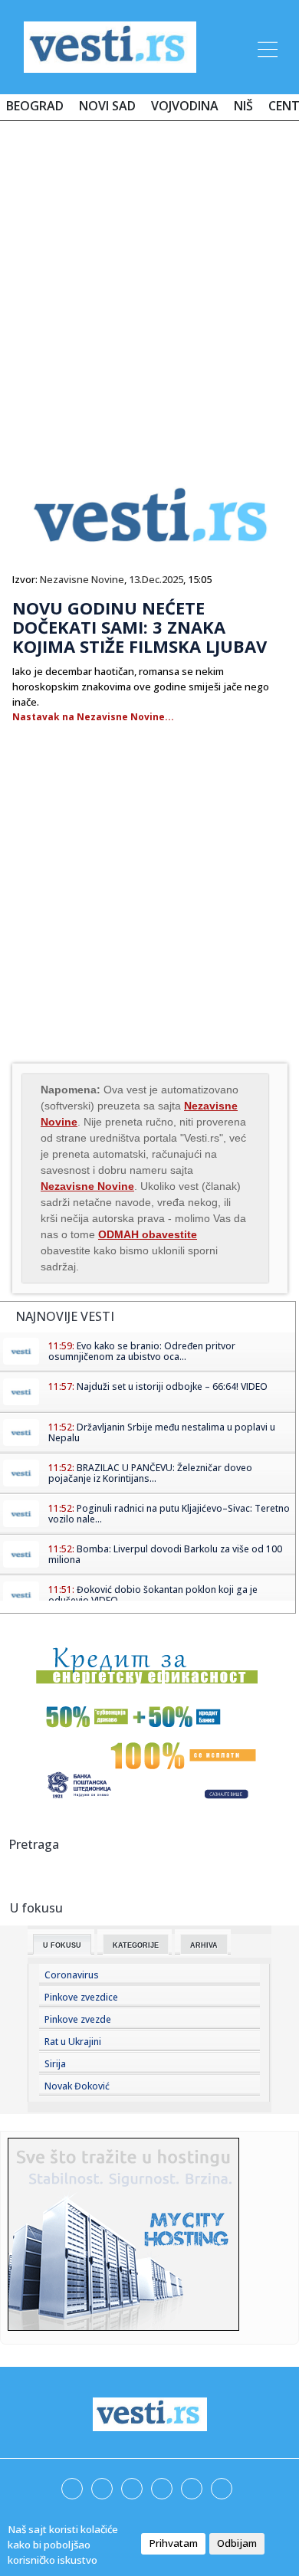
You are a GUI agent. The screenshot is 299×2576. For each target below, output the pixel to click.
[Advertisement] (149, 289)
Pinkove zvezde (78, 2019)
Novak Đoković (77, 2086)
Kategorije (136, 1945)
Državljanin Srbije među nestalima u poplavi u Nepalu (162, 1432)
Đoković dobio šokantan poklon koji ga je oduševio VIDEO (153, 1595)
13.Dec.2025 (156, 579)
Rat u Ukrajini (73, 2042)
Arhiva (204, 1945)
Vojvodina (185, 106)
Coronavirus (72, 1975)
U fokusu (62, 1945)
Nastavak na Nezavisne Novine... (93, 717)
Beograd (35, 106)
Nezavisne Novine (82, 579)
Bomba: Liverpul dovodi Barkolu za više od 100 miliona (165, 1554)
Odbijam (237, 2543)
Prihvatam (173, 2543)
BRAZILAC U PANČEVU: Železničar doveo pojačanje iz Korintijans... (150, 1473)
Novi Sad (107, 106)
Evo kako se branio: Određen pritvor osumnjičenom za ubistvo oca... (142, 1351)
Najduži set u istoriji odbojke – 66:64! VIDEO (172, 1386)
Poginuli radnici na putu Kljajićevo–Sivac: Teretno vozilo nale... (169, 1514)
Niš (243, 106)
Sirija (55, 2064)
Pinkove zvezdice (81, 1997)
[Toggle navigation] (266, 47)
